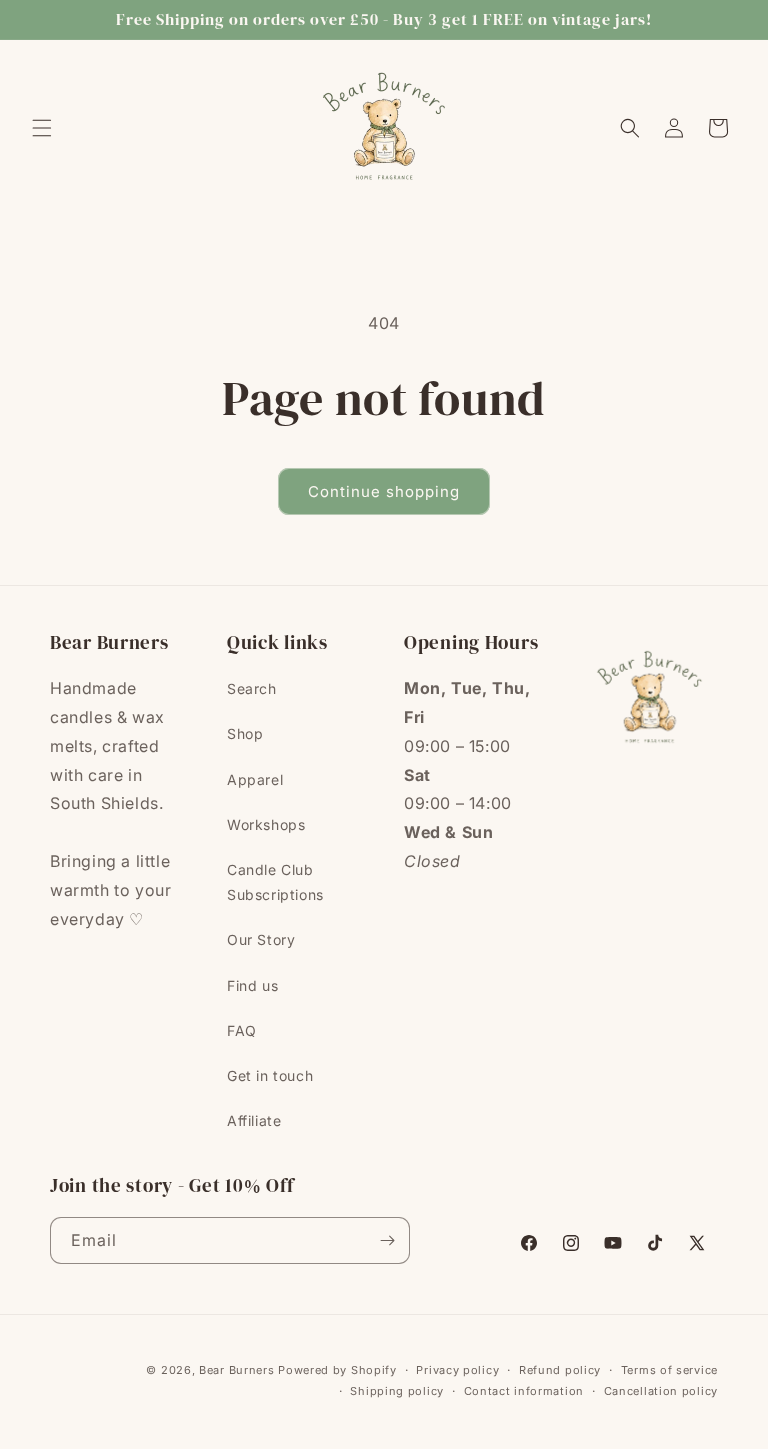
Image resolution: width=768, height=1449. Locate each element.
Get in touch (270, 1075)
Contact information (524, 1391)
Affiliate (254, 1120)
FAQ (242, 1030)
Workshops (266, 824)
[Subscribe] (387, 1240)
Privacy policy (457, 1370)
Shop (245, 733)
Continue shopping (384, 491)
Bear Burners (236, 1370)
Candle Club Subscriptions (275, 882)
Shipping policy (397, 1391)
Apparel (255, 779)
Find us (252, 985)
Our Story (261, 939)
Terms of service (669, 1370)
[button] (42, 128)
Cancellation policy (661, 1391)
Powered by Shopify (337, 1370)
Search (252, 688)
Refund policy (560, 1370)
